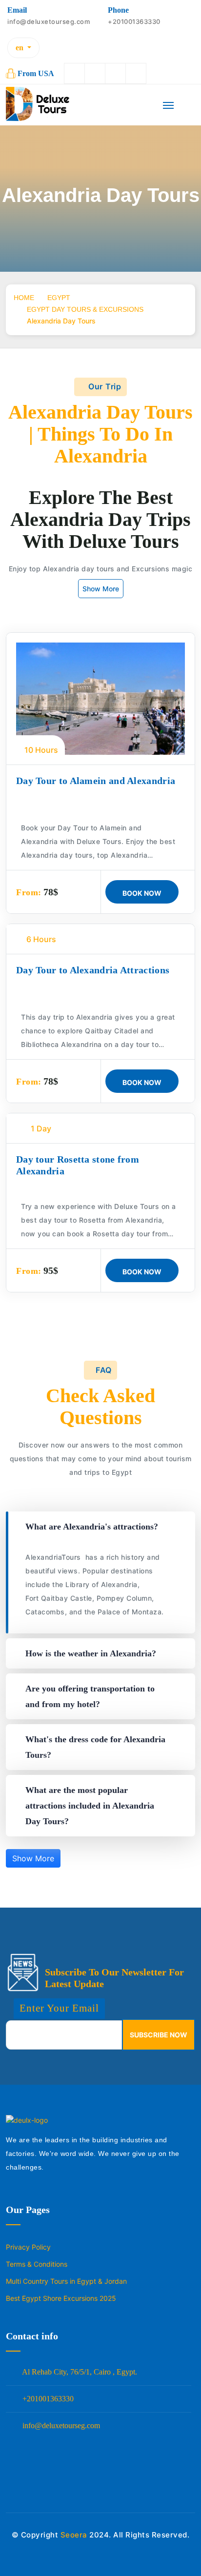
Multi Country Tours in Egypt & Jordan (66, 2281)
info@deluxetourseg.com (60, 2425)
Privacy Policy (28, 2247)
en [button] (20, 48)
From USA (36, 73)
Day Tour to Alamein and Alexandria (96, 781)
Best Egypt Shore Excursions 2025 (61, 2298)
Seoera (74, 2535)
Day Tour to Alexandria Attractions (93, 970)
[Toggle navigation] (168, 109)
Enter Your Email (59, 2008)
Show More (101, 589)
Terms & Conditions (37, 2264)
